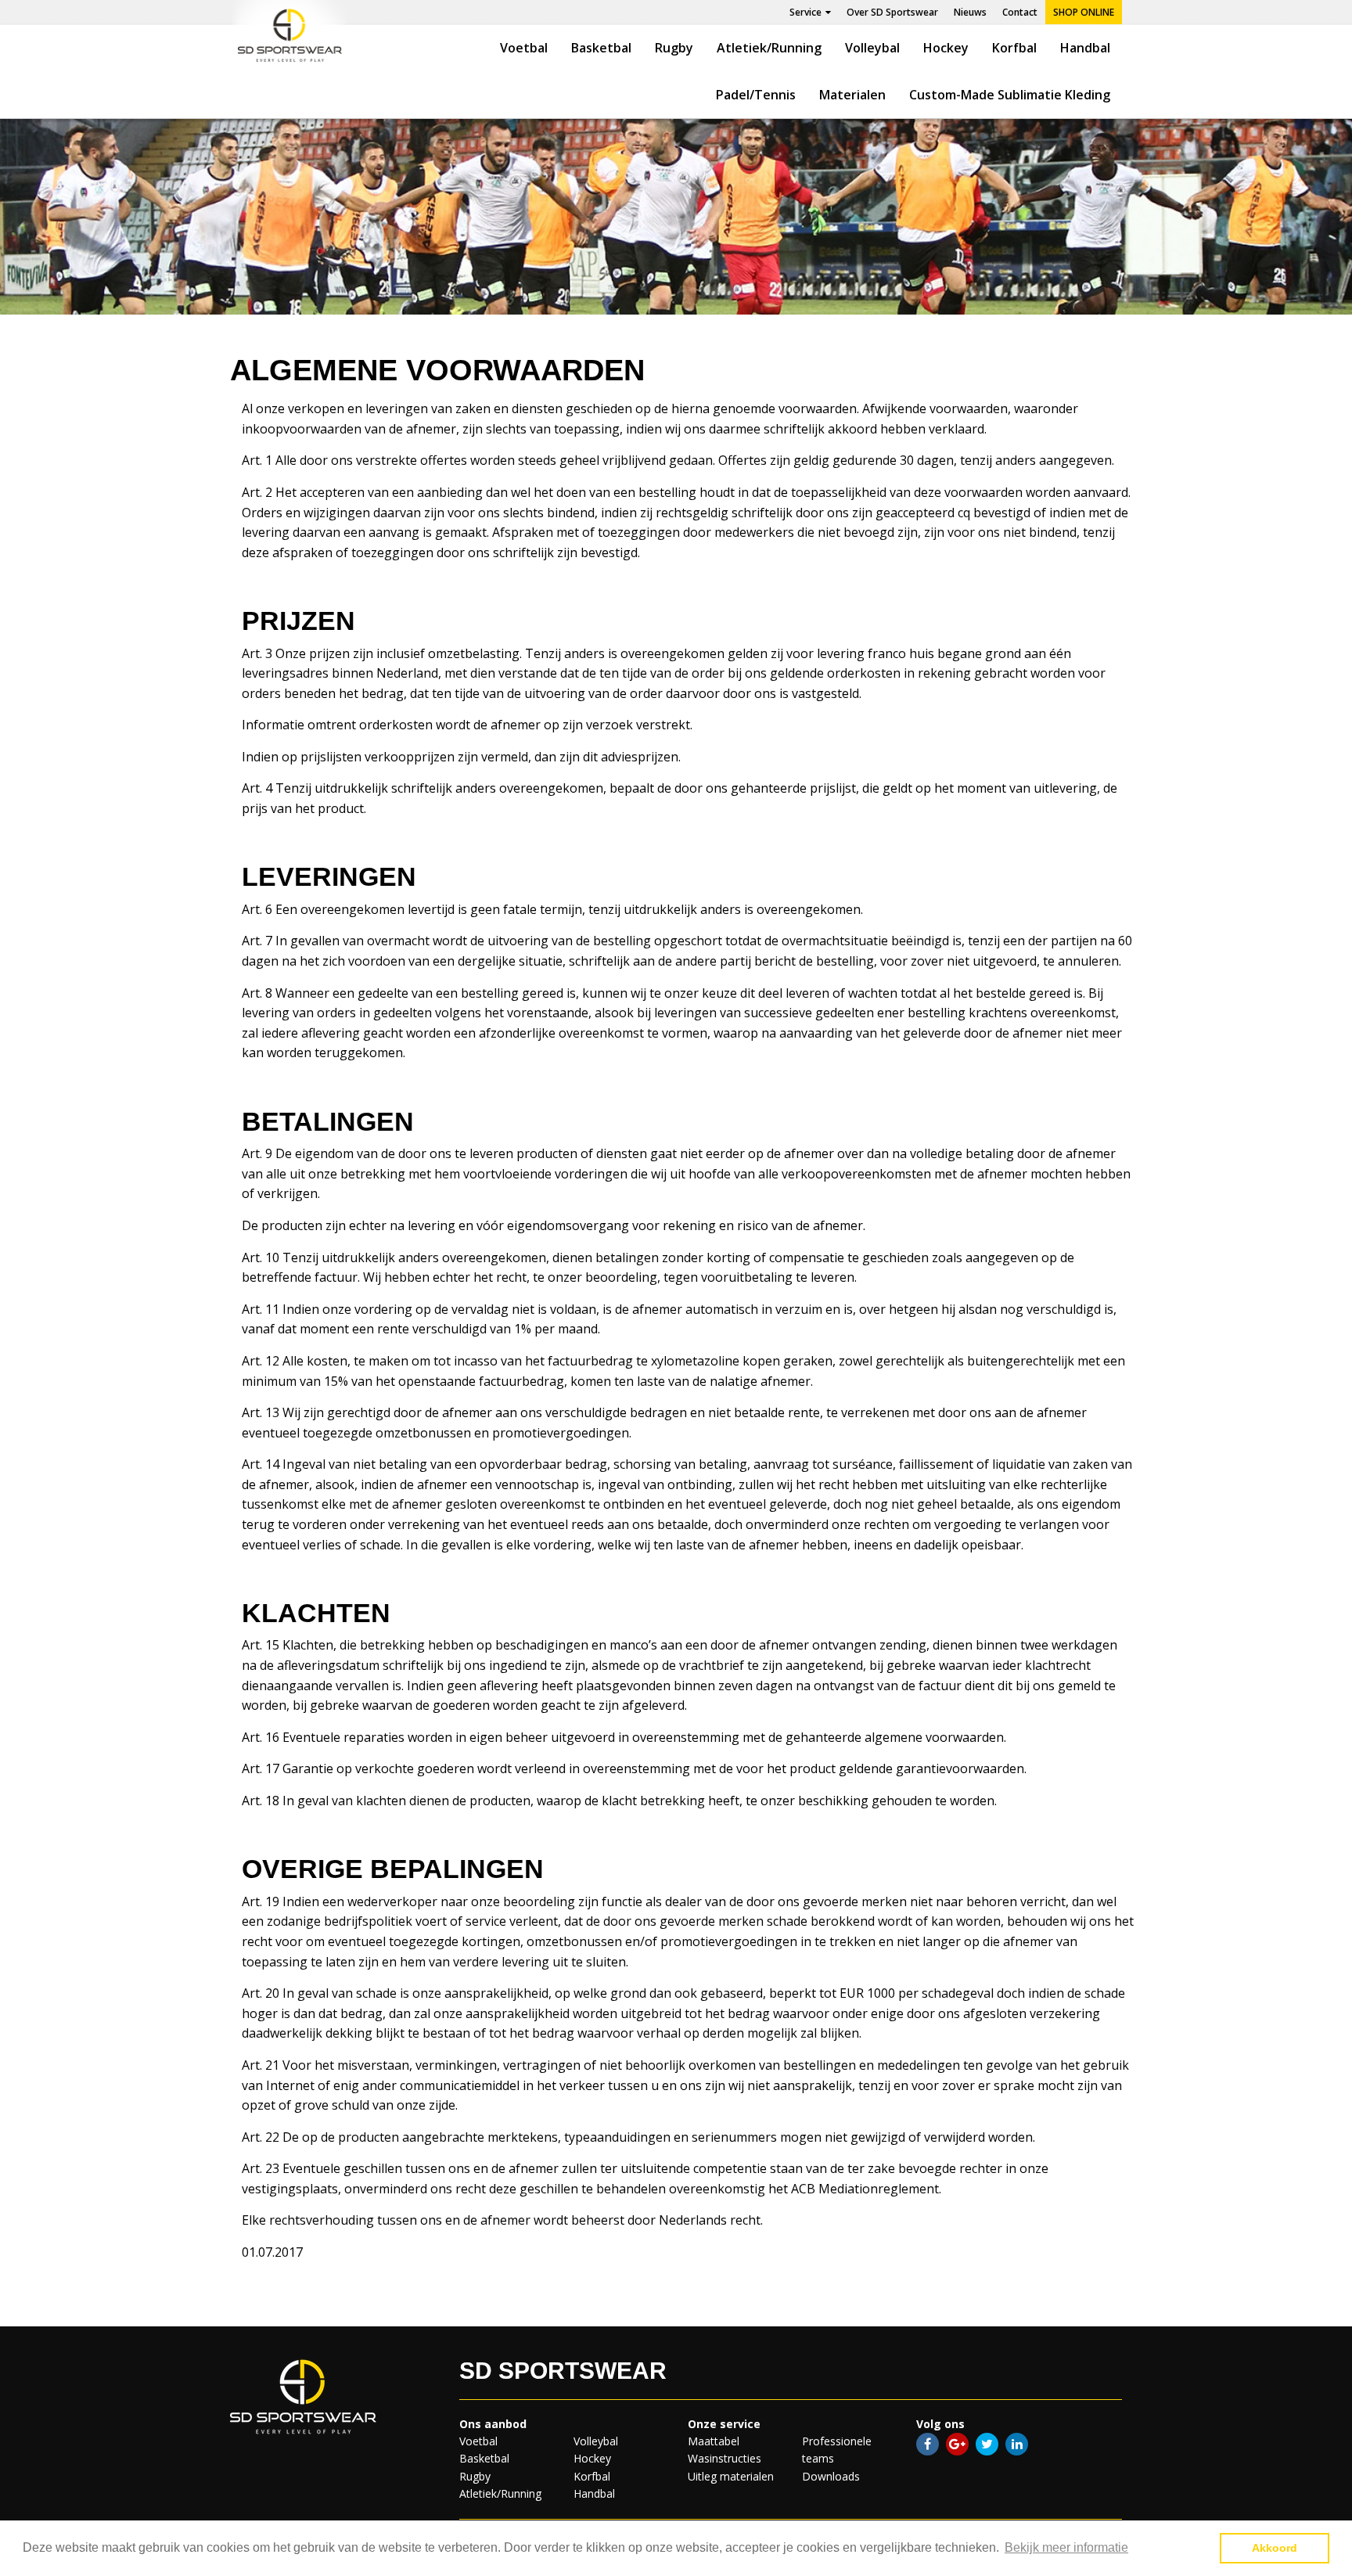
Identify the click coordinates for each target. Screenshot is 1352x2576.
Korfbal (1014, 48)
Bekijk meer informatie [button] (1066, 2547)
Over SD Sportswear (892, 12)
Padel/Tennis (756, 95)
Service (805, 12)
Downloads (831, 2476)
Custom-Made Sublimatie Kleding (1010, 95)
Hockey (946, 48)
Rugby (674, 48)
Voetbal (524, 48)
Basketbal (601, 48)
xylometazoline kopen (716, 1361)
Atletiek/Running (769, 48)
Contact (1020, 12)
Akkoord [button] (1275, 2548)
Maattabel (714, 2441)
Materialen (852, 95)
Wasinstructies (725, 2458)
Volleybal (872, 48)
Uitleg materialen (731, 2476)
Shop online (1084, 12)
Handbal (1085, 48)
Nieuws (970, 12)
